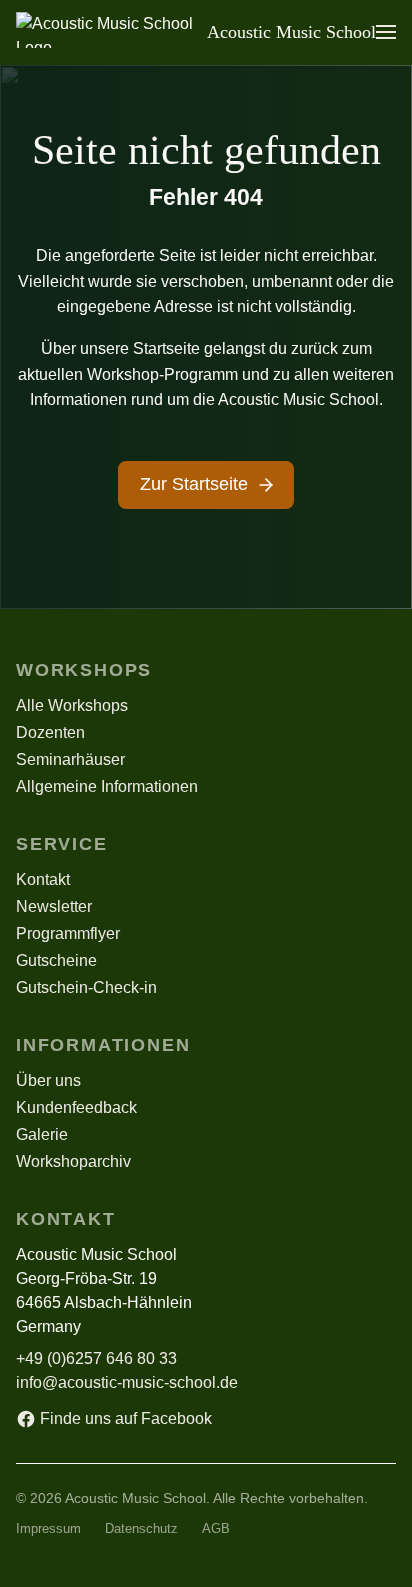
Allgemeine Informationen (107, 786)
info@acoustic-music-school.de (127, 1382)
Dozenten (50, 732)
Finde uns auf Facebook (126, 1418)
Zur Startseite (194, 484)
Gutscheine (56, 960)
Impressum (48, 1529)
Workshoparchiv (73, 1161)
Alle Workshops (72, 705)
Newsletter (54, 906)
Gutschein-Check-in (86, 987)
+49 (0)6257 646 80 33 (96, 1358)
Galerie (42, 1134)
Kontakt (43, 879)
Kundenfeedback (76, 1107)
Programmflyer (68, 933)
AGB (216, 1529)
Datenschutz (141, 1529)
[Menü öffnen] (386, 32)
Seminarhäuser (70, 759)
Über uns (48, 1080)
